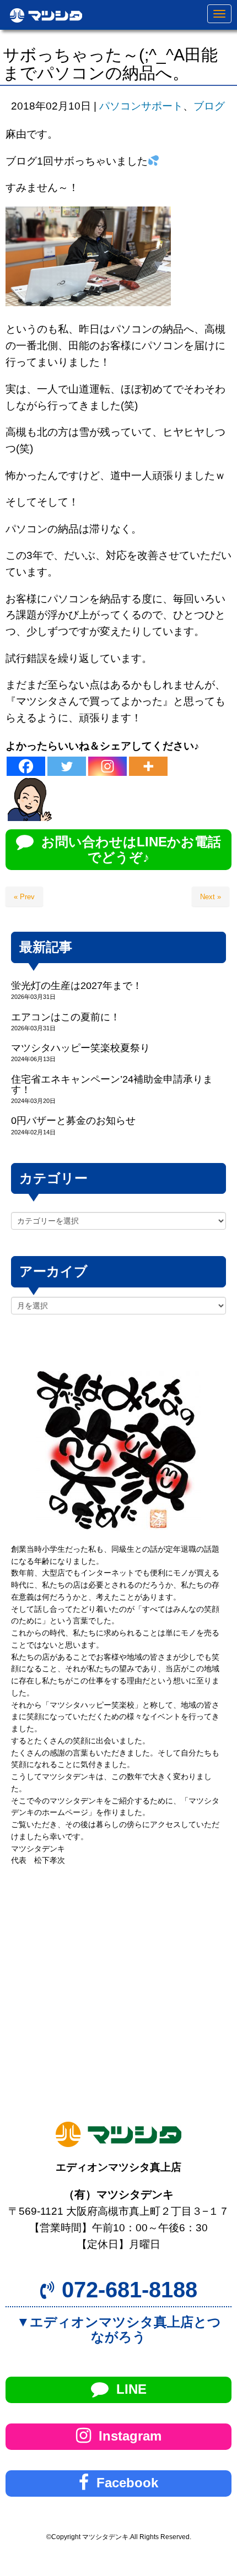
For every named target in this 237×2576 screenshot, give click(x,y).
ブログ (209, 106)
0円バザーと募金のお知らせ (73, 1121)
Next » (211, 897)
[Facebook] (26, 766)
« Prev (24, 897)
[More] (148, 766)
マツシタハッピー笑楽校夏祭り (80, 1048)
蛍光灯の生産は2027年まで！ (77, 986)
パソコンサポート (141, 106)
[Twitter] (67, 766)
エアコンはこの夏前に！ (66, 1017)
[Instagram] (107, 766)
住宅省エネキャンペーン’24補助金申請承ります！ (112, 1085)
